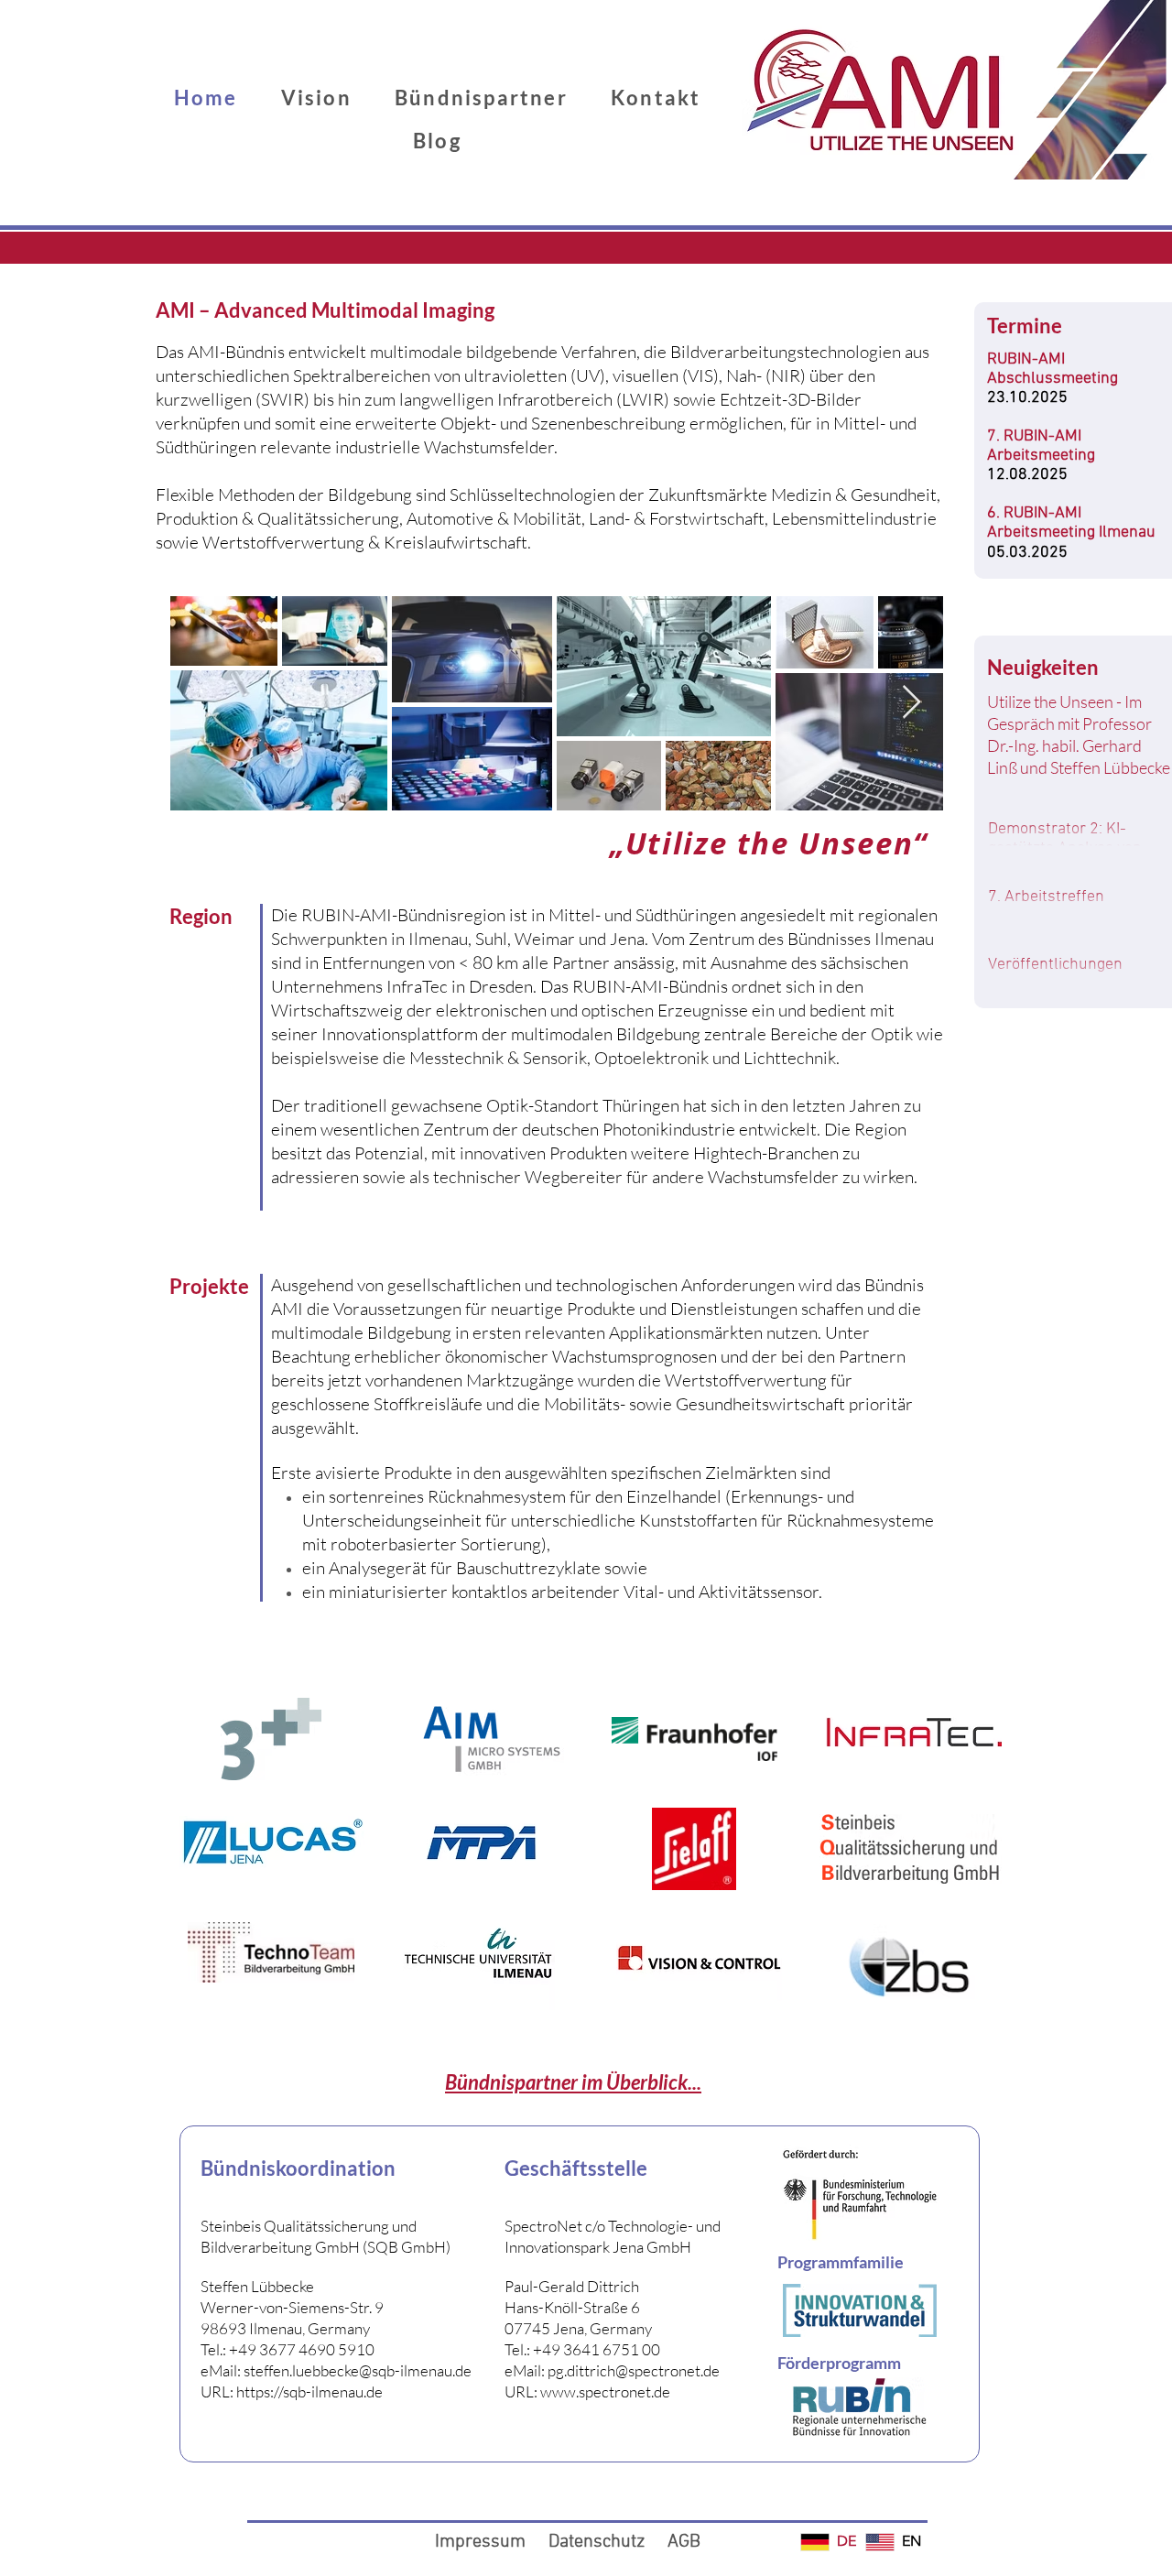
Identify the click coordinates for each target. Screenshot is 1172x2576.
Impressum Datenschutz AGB (568, 2542)
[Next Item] (912, 703)
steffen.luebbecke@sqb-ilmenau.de (358, 2370)
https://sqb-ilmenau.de (309, 2391)
